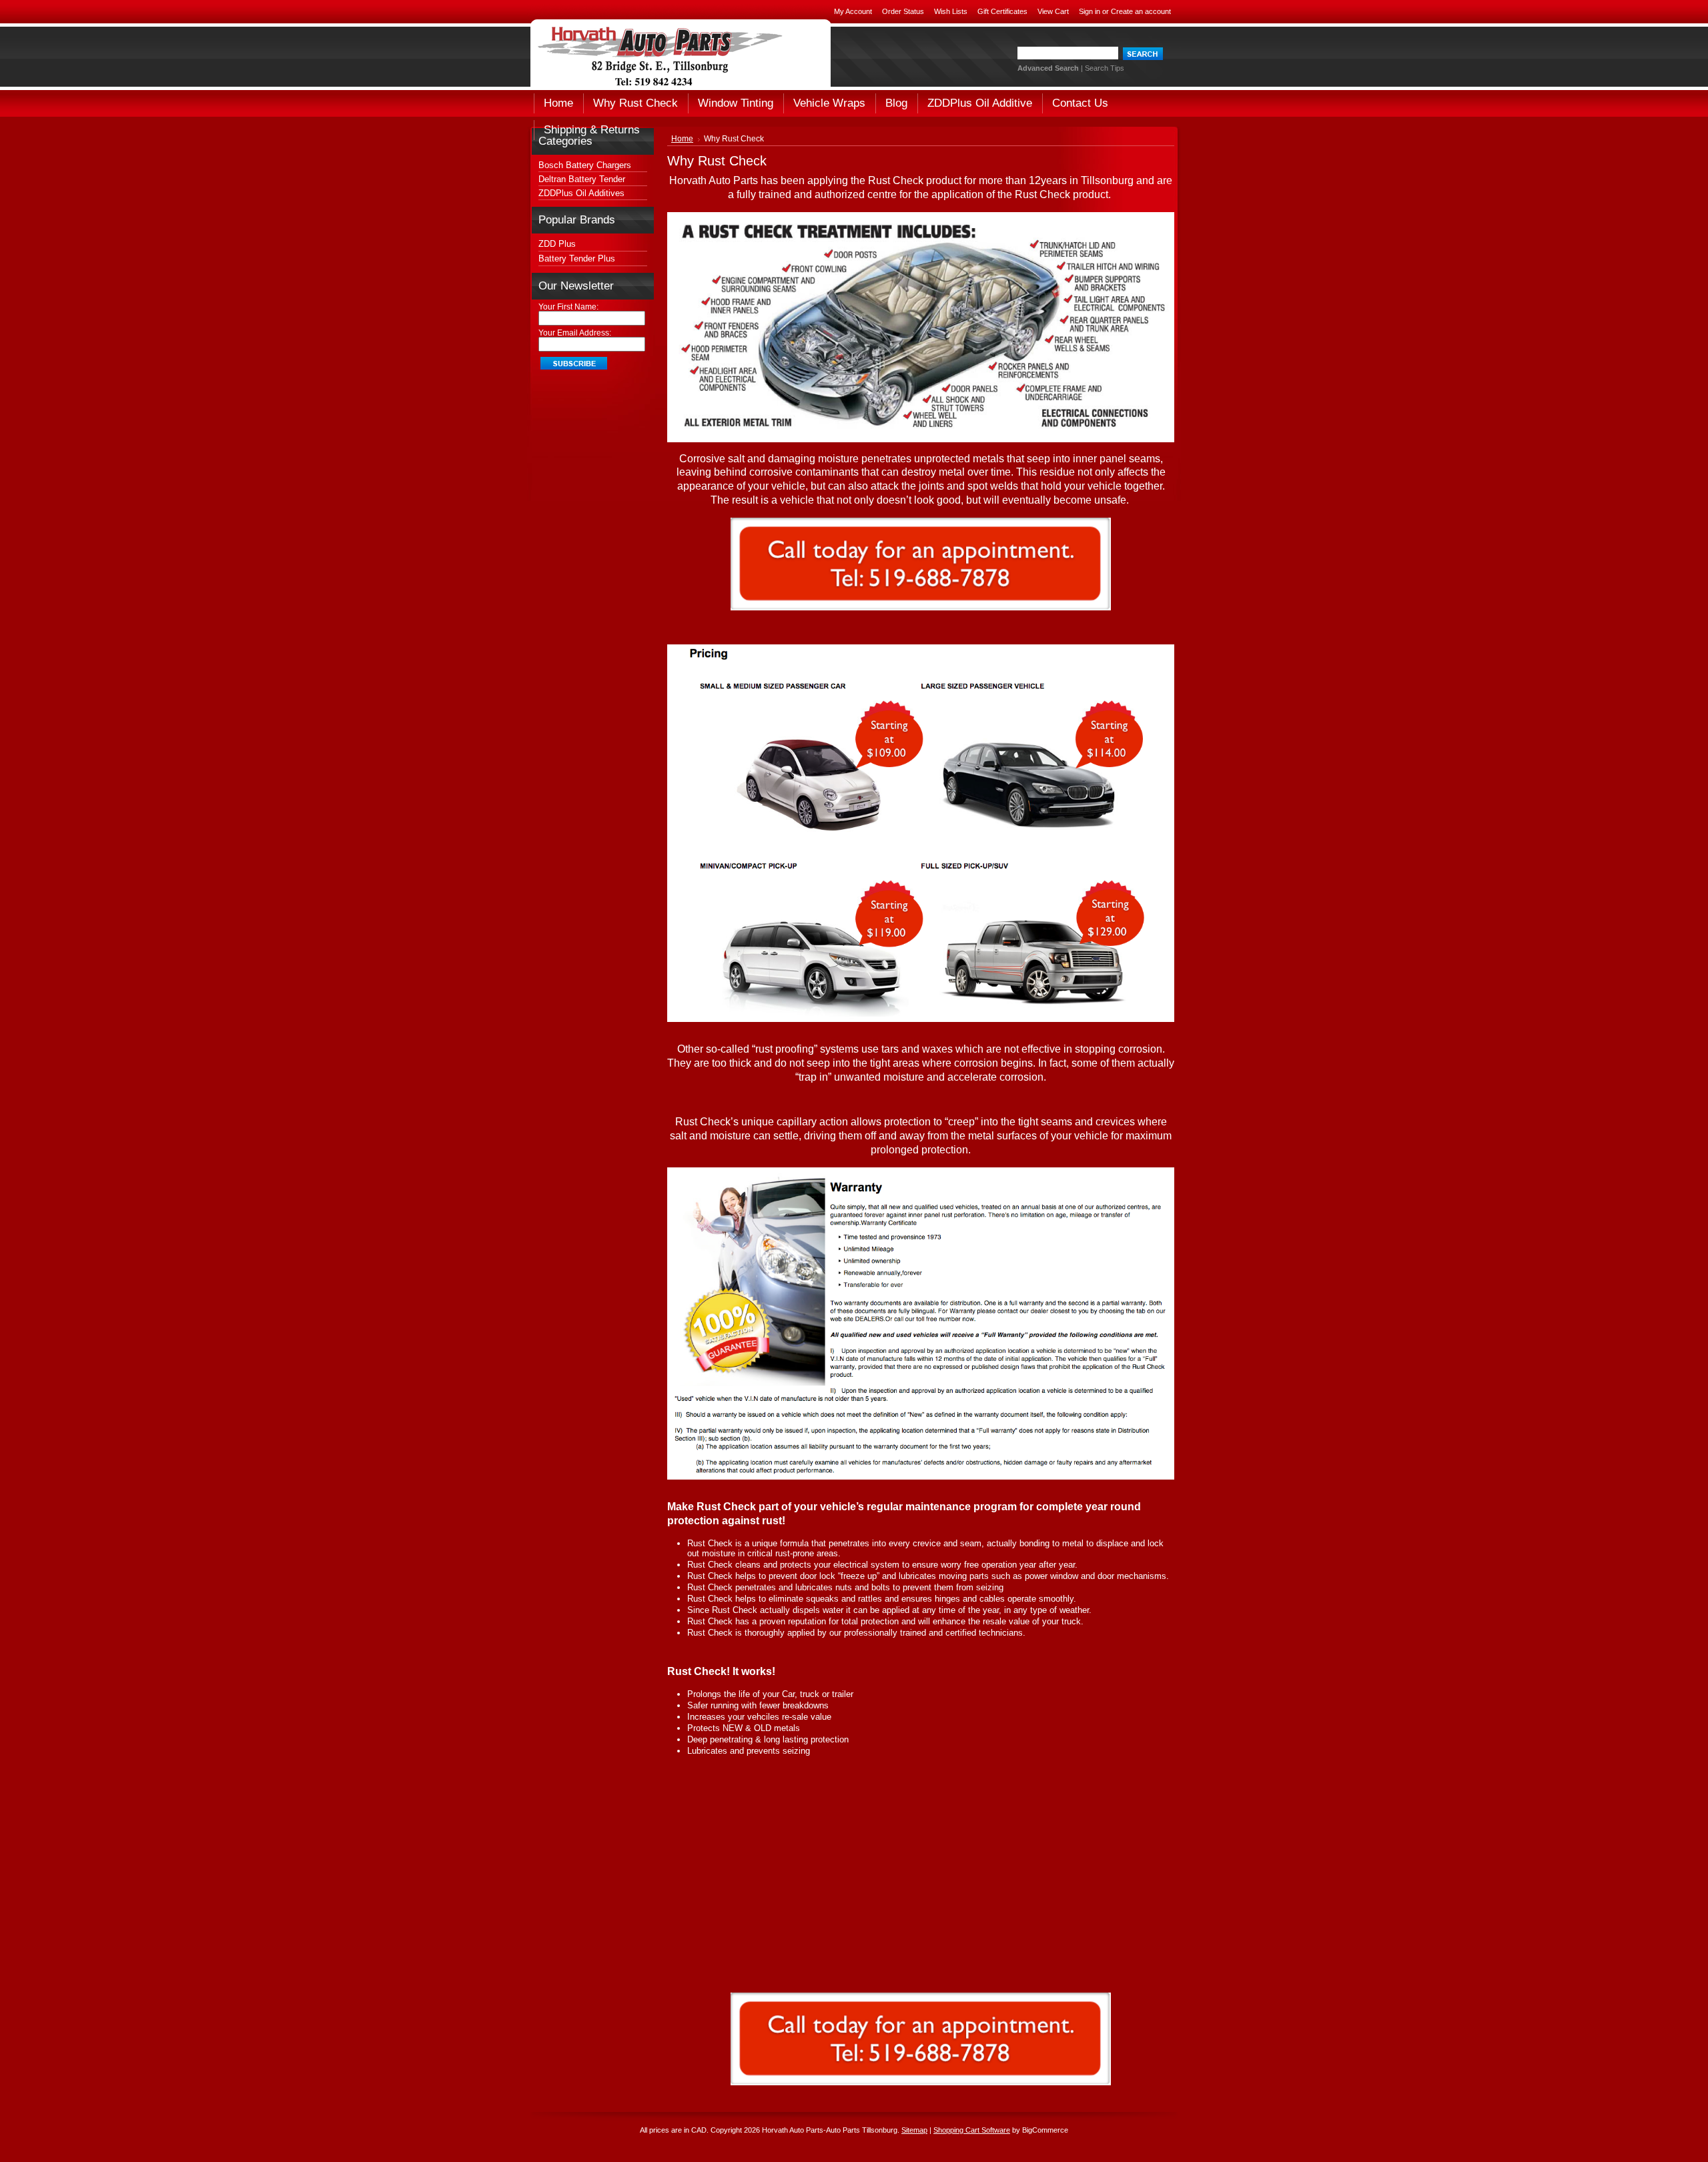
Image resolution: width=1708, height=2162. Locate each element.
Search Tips (1105, 68)
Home (682, 139)
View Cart (1053, 11)
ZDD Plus (557, 244)
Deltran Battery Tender (582, 179)
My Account (853, 11)
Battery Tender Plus (577, 258)
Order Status (903, 11)
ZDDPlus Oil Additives (581, 193)
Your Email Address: (575, 333)
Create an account (1141, 11)
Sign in (1090, 11)
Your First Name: (568, 307)
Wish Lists (951, 11)
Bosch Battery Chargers (585, 165)
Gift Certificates (1002, 11)
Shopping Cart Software (972, 2130)
